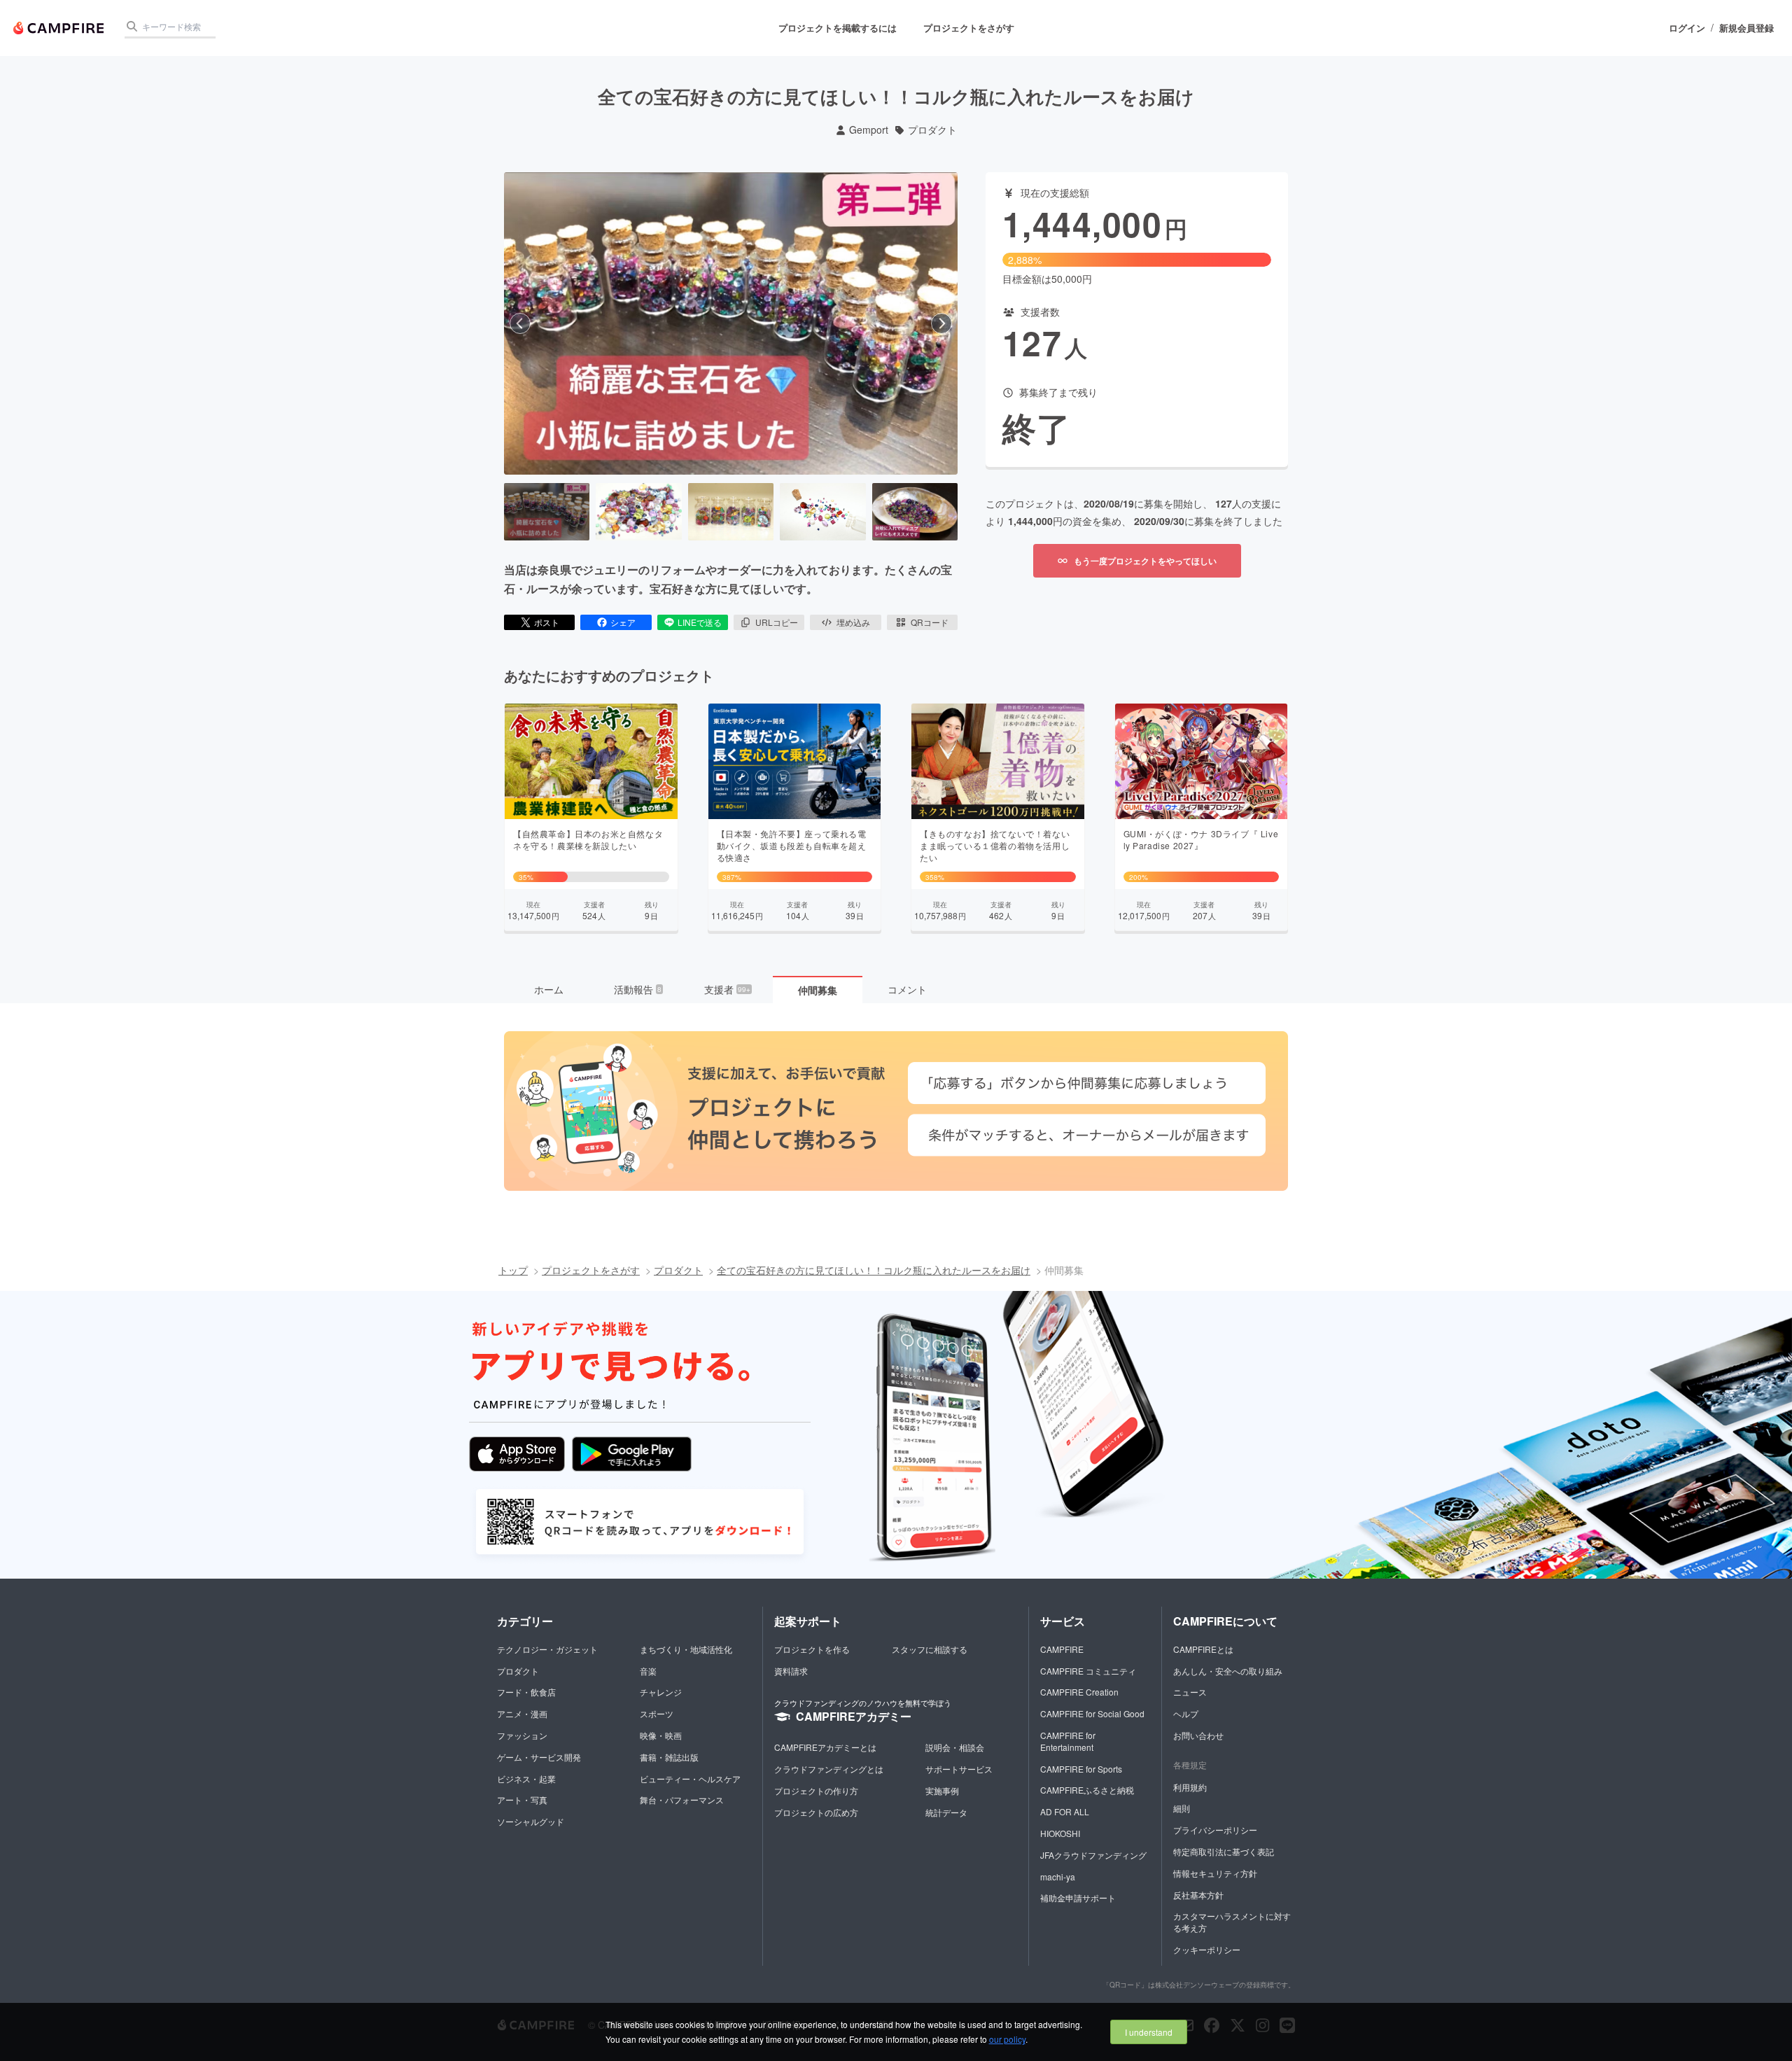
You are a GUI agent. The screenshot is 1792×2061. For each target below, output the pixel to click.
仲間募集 (818, 990)
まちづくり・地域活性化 (686, 1649)
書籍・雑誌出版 (669, 1757)
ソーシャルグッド (531, 1821)
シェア (623, 622)
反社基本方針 (1198, 1895)
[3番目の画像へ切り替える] (731, 512)
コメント (907, 989)
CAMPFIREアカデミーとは (825, 1747)
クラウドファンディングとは (829, 1769)
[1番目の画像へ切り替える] (547, 512)
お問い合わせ (1198, 1735)
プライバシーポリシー (1215, 1830)
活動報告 (638, 989)
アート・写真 (522, 1800)
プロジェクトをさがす (969, 28)
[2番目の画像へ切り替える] (638, 512)
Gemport (869, 130)
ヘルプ (1186, 1713)
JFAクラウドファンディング (1093, 1855)
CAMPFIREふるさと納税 (1087, 1790)
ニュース (1190, 1692)
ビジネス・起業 (526, 1779)
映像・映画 (661, 1735)
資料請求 (791, 1671)
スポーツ (657, 1713)
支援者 (727, 989)
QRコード (930, 622)
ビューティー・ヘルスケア (690, 1779)
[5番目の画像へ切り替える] (915, 512)
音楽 (648, 1671)
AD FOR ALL (1065, 1811)
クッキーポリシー (1207, 1949)
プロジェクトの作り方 (816, 1790)
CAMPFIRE (1062, 1649)
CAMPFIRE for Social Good (1092, 1713)
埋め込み (853, 622)
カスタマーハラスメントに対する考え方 (1232, 1922)
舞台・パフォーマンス (682, 1800)
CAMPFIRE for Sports (1081, 1769)
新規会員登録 (1746, 28)
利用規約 (1190, 1787)
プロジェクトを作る (812, 1649)
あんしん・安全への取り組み (1228, 1671)
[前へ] (520, 323)
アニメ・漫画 (522, 1713)
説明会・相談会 (955, 1747)
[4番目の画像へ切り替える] (822, 512)
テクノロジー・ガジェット (547, 1649)
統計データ (946, 1812)
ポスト (547, 622)
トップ (513, 1270)
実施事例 (942, 1790)
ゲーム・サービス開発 (539, 1757)
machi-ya (1058, 1877)
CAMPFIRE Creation (1079, 1692)
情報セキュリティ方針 (1215, 1873)
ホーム (549, 989)
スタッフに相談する (930, 1649)
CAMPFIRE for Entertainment (1068, 1741)
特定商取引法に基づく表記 (1224, 1851)
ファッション (522, 1735)
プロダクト (932, 130)
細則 (1182, 1808)
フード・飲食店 (526, 1692)
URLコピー (777, 622)
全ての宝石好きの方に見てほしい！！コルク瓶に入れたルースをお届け (874, 1270)
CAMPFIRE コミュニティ (1088, 1671)
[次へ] (941, 323)
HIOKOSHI (1060, 1833)
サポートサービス (959, 1769)
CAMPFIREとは (1203, 1649)
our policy (1007, 2039)
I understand (1149, 2032)
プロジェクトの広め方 (816, 1812)
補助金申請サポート (1078, 1898)
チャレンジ (661, 1692)
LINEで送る (700, 622)
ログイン (1687, 28)
